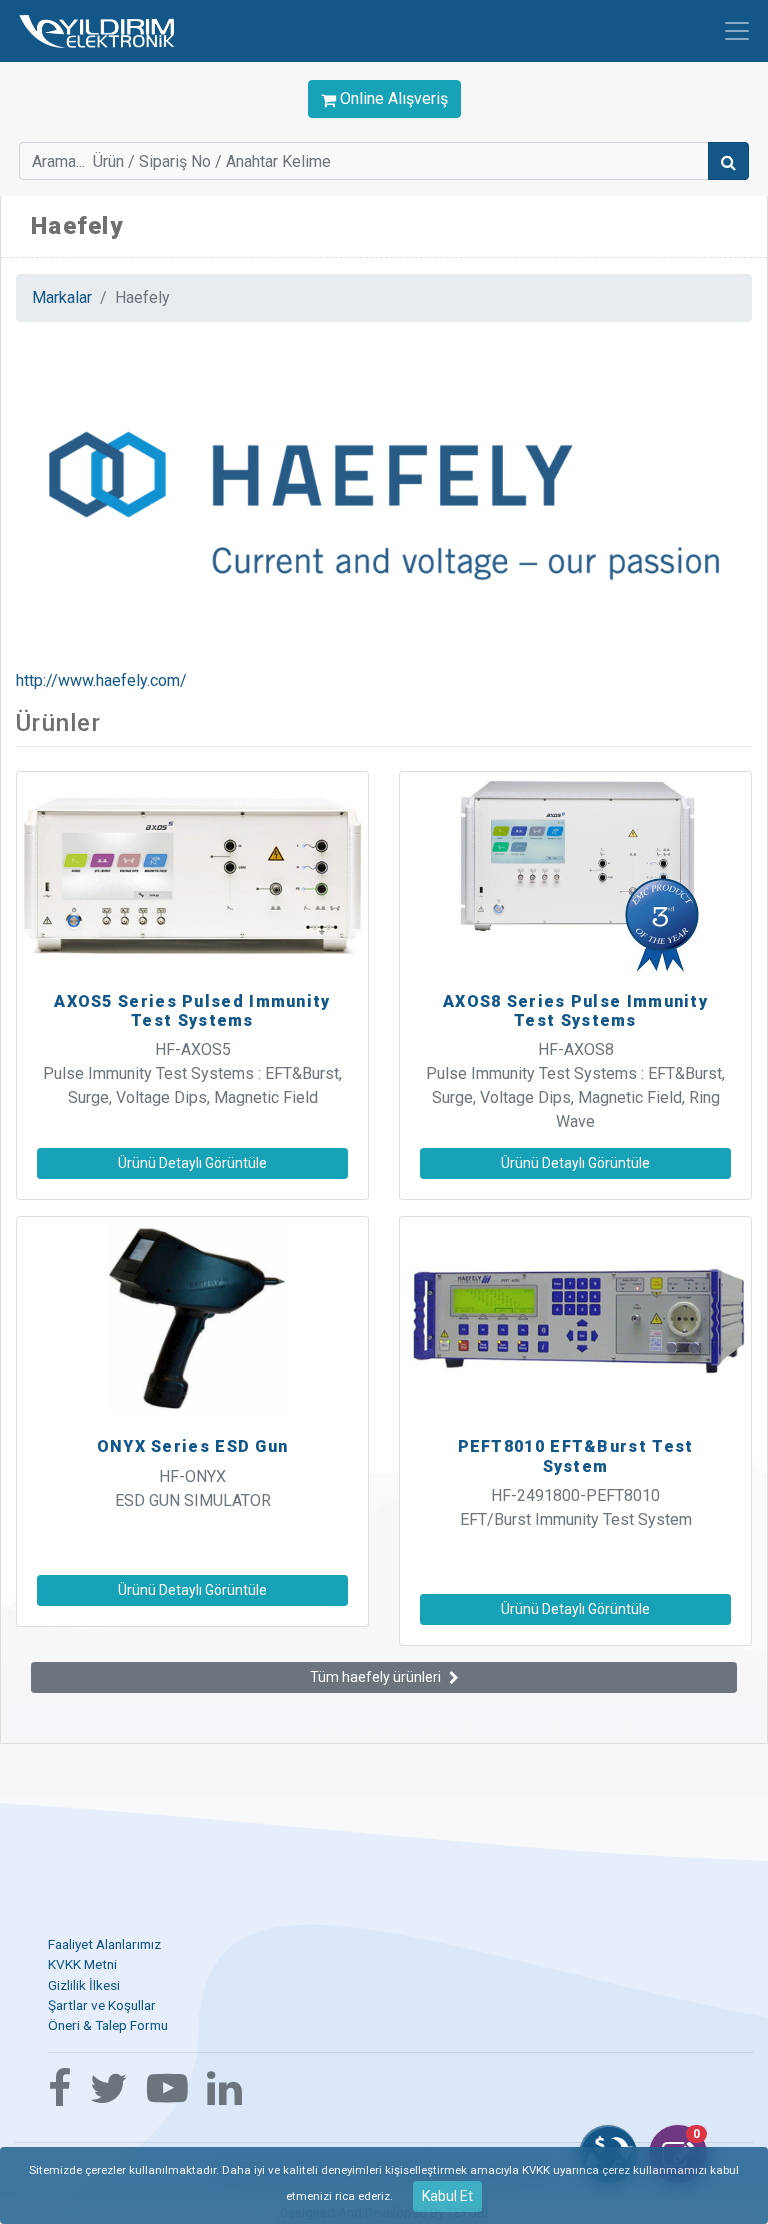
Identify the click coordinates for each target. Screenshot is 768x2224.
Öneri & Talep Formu (108, 2025)
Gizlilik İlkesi (84, 1985)
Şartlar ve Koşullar (102, 2005)
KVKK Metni (82, 1964)
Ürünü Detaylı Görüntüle (192, 1163)
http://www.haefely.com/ (101, 680)
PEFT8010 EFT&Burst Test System (576, 1456)
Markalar (62, 297)
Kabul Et (447, 2196)
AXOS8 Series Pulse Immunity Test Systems (575, 1011)
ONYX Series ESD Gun (193, 1446)
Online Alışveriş (392, 98)
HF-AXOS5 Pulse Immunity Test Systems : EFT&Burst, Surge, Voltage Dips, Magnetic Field (192, 1073)
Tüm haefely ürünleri (375, 1677)
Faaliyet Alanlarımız (104, 1944)
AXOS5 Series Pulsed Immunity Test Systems (192, 1011)
